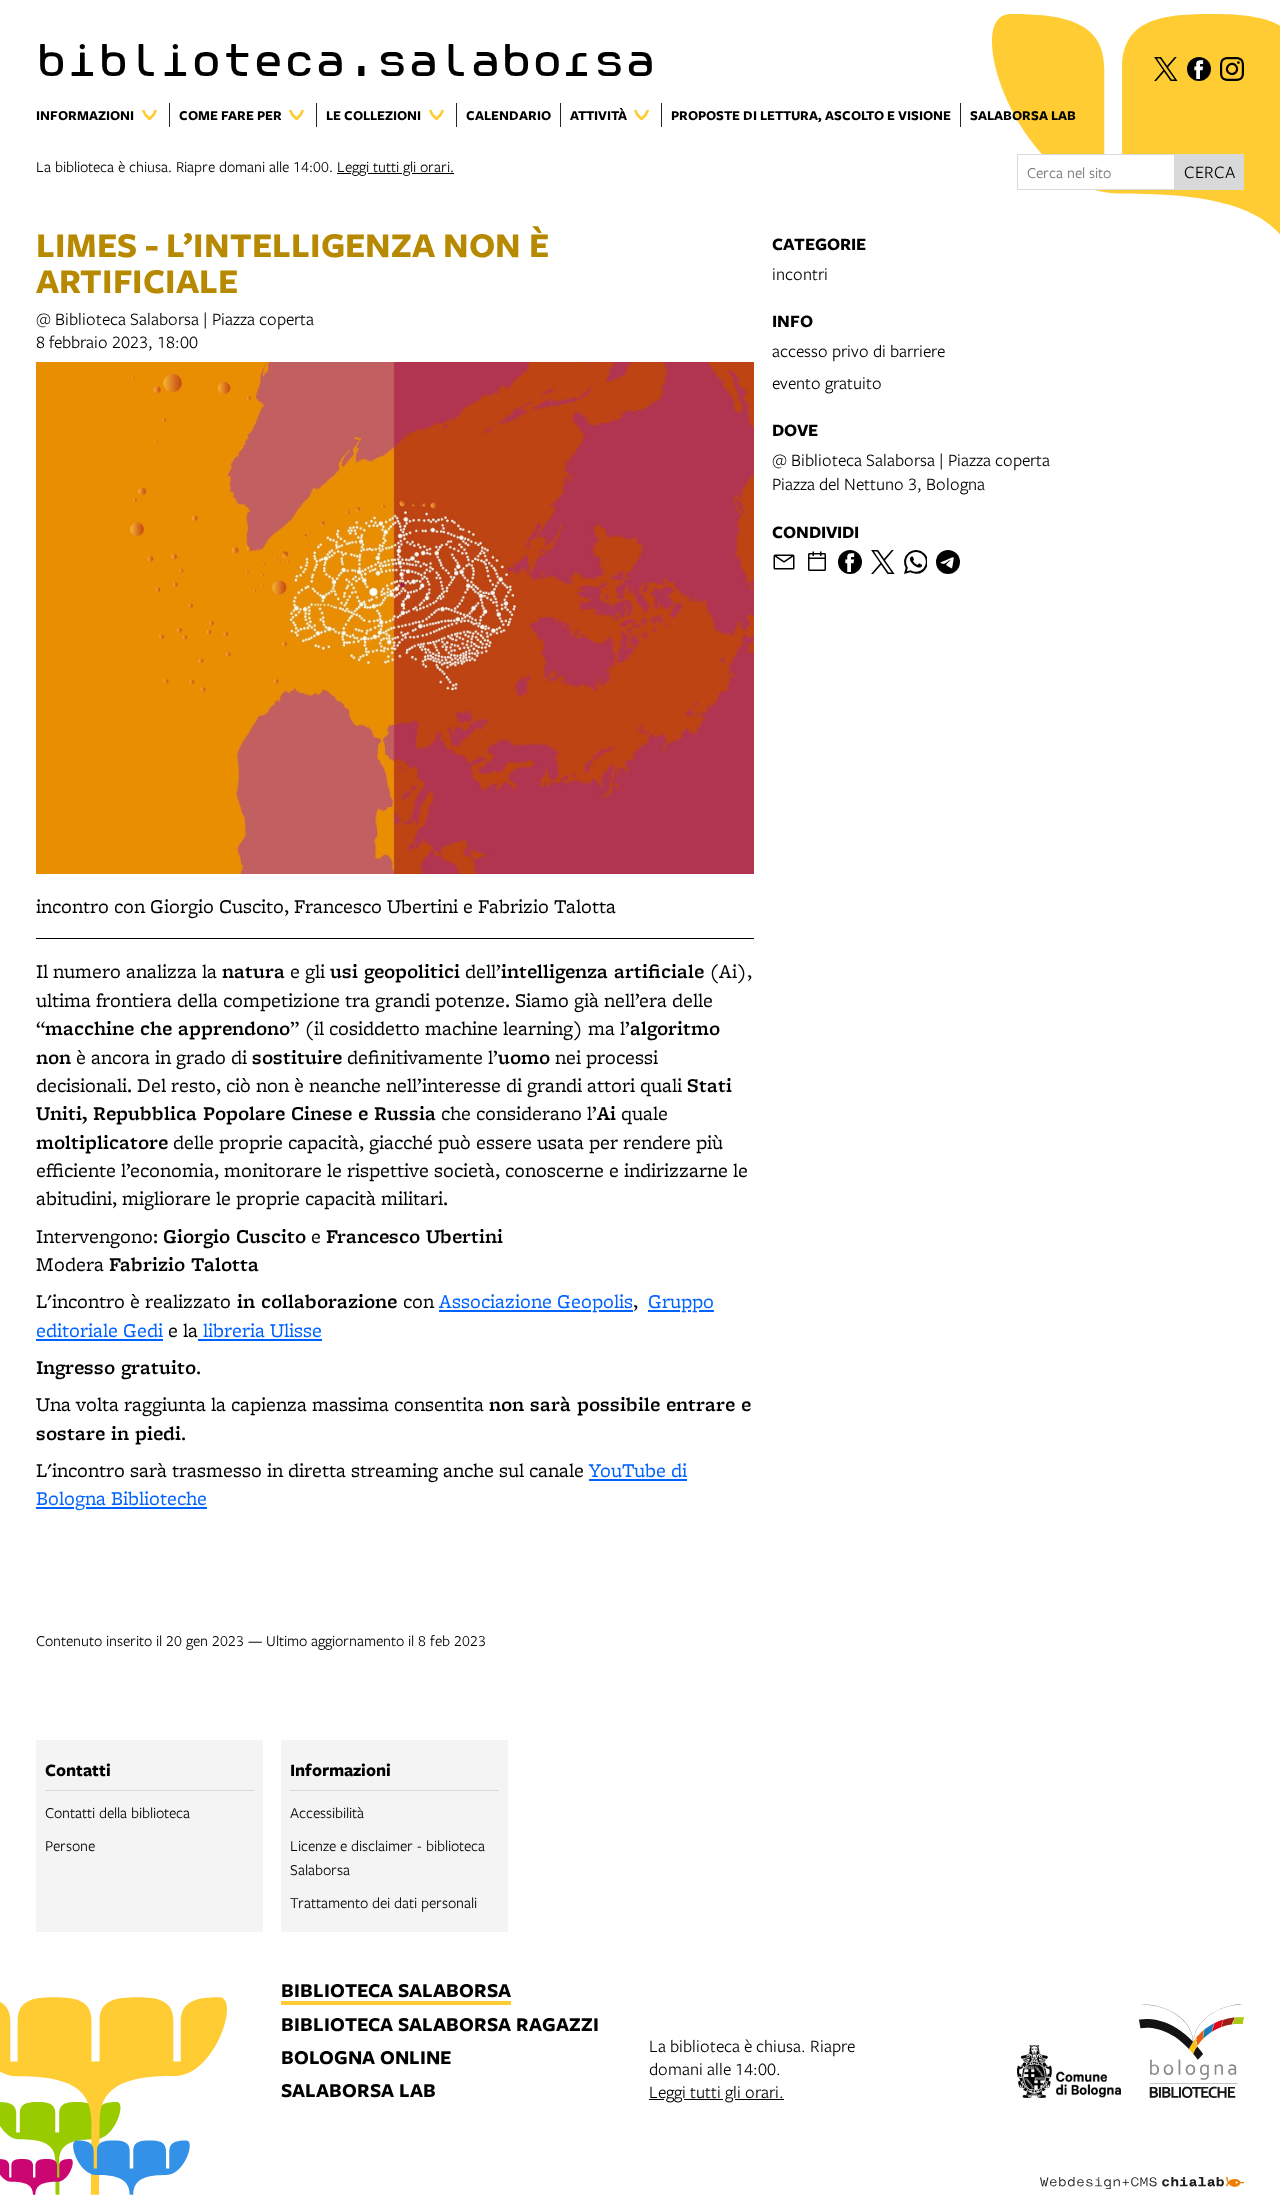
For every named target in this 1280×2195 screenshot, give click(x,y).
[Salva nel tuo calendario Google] (817, 562)
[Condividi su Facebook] (850, 562)
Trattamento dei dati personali (383, 1902)
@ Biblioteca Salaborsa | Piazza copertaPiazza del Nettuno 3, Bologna (911, 471)
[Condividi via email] (784, 562)
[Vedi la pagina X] (1166, 69)
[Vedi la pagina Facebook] (1199, 69)
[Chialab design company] (1142, 2165)
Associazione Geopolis (536, 1301)
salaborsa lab (358, 2091)
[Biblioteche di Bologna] (1191, 2054)
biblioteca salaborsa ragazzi (440, 2025)
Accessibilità (327, 1812)
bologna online (366, 2058)
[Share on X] (883, 562)
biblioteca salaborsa (396, 1991)
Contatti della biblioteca (117, 1812)
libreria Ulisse (260, 1330)
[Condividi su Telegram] (948, 562)
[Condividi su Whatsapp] (916, 562)
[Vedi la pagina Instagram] (1232, 69)
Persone (70, 1845)
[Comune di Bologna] (1069, 2074)
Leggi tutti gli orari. (395, 166)
